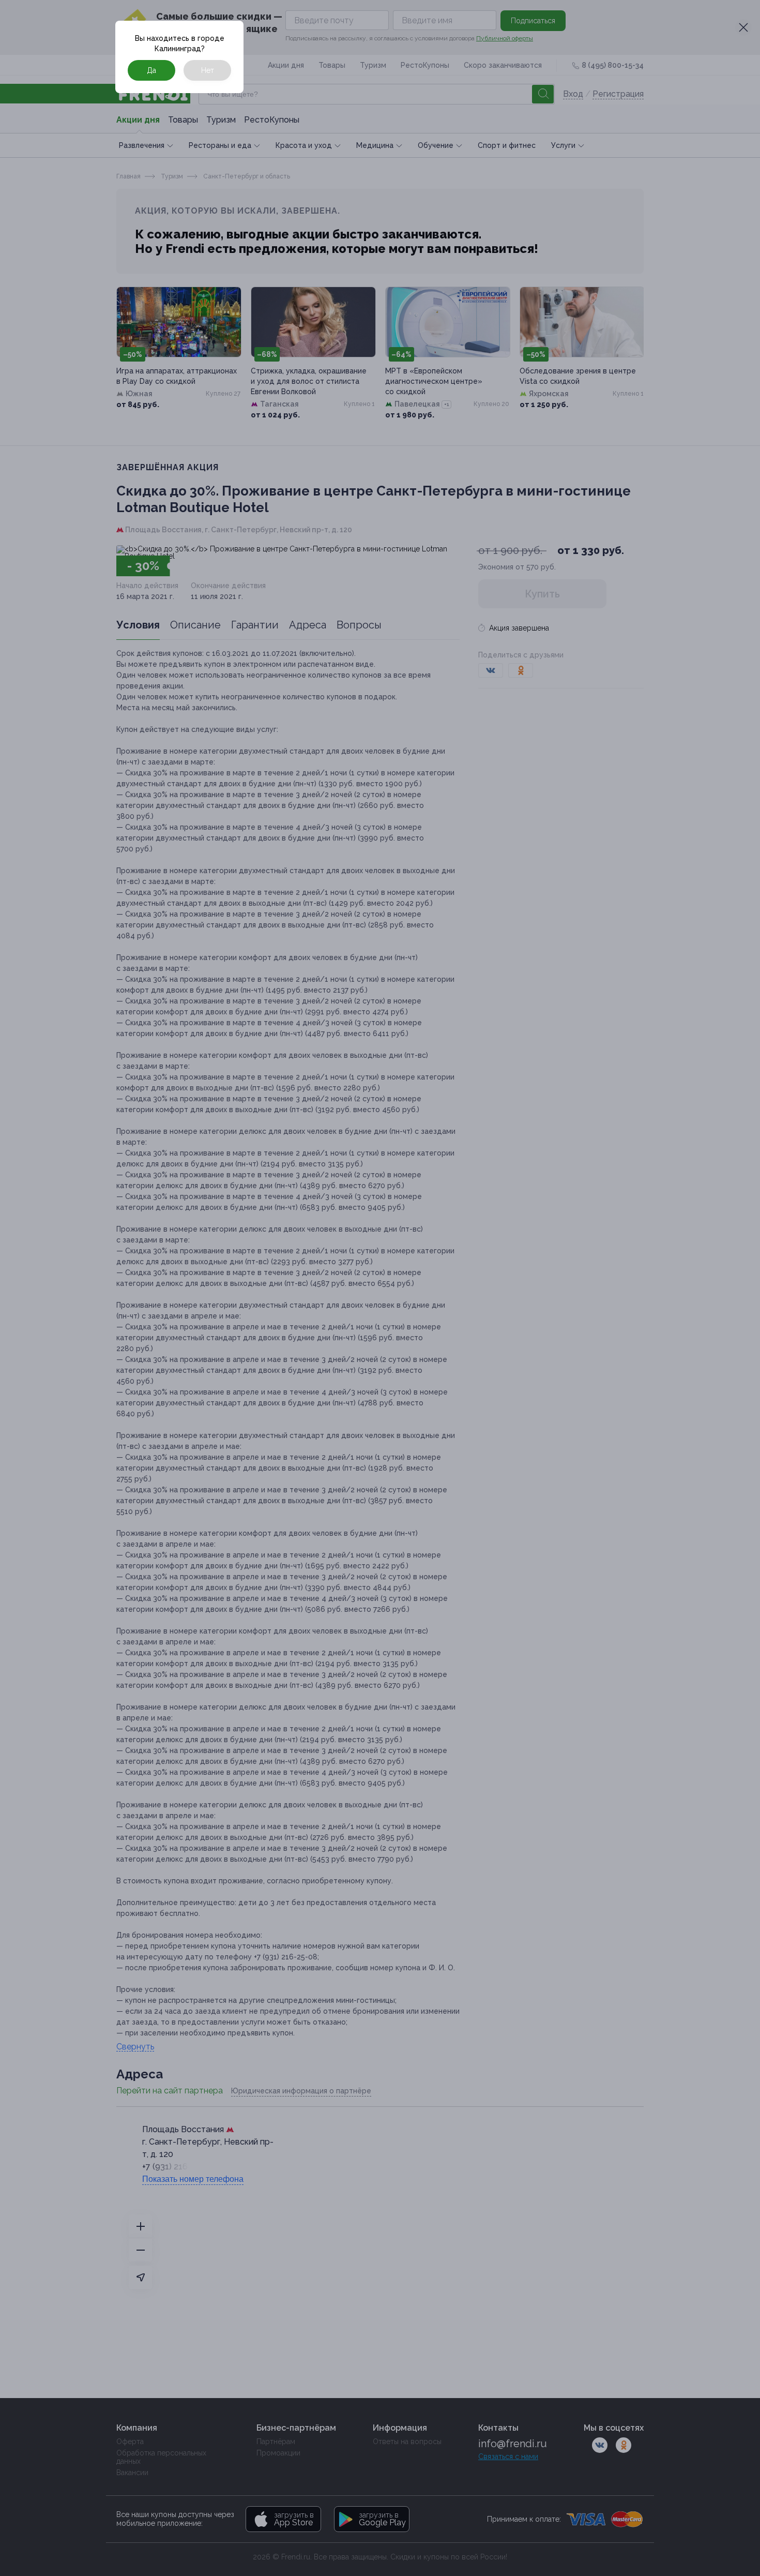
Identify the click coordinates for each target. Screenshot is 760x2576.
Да (151, 70)
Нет (208, 70)
